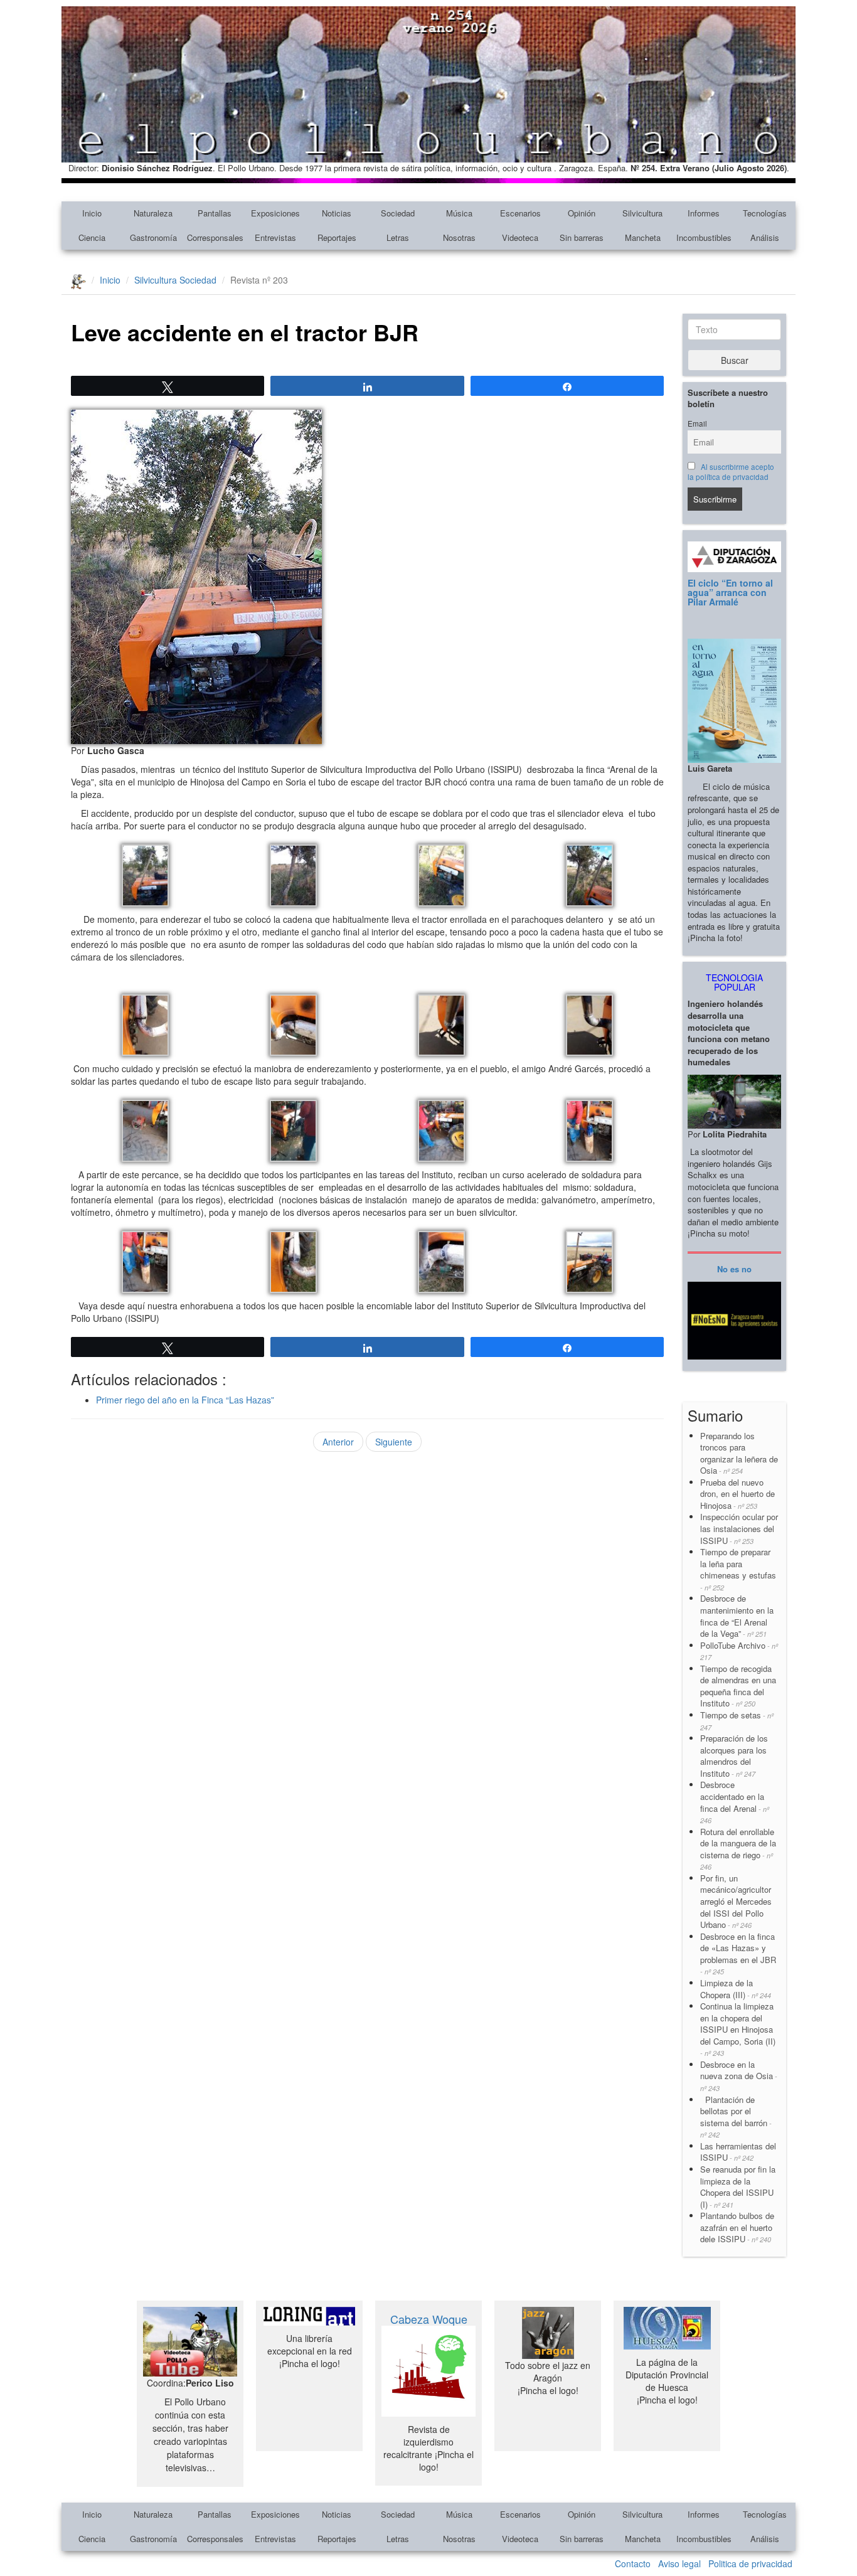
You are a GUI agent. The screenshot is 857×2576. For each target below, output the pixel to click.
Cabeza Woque (429, 2319)
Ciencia (92, 237)
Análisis (765, 237)
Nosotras (459, 237)
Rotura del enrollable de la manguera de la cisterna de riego (738, 1849)
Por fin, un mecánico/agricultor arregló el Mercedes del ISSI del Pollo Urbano (736, 1901)
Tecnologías (765, 213)
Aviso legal (679, 2563)
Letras (398, 237)
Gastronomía (153, 237)
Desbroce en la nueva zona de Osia (739, 2076)
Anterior (338, 1442)
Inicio (92, 213)
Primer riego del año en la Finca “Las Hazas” (185, 1400)
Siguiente (394, 1442)
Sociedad (398, 213)
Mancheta (643, 237)
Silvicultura (642, 213)
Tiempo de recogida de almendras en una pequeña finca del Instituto (738, 1686)
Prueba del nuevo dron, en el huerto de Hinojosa (737, 1494)
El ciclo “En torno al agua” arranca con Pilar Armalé (730, 593)
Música (459, 213)
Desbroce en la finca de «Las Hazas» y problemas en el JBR (738, 1954)
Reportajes (337, 237)
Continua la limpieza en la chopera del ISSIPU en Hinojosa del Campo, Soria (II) (738, 2029)
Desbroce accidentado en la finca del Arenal (735, 1802)
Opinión (582, 213)
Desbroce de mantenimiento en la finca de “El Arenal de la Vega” (737, 1616)
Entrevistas (275, 237)
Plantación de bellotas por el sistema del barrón (736, 2117)
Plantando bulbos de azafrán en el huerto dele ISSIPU (737, 2227)
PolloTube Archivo (739, 1651)
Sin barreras (582, 237)
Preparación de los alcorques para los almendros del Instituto (734, 1756)
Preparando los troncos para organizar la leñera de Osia (739, 1453)
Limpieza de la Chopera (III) (736, 1989)
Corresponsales (215, 237)
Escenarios (520, 213)
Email (697, 423)
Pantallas (215, 213)
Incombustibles (704, 237)
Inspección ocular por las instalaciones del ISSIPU (739, 1528)
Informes (704, 213)
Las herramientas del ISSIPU (738, 2152)
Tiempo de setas (737, 1721)
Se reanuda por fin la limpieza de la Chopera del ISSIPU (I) (738, 2187)
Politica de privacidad (750, 2563)
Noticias (337, 213)
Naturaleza (153, 213)
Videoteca (520, 237)
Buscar (735, 360)
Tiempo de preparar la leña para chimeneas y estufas (738, 1569)
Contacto (633, 2563)
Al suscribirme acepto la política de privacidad (731, 472)
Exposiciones (275, 213)
